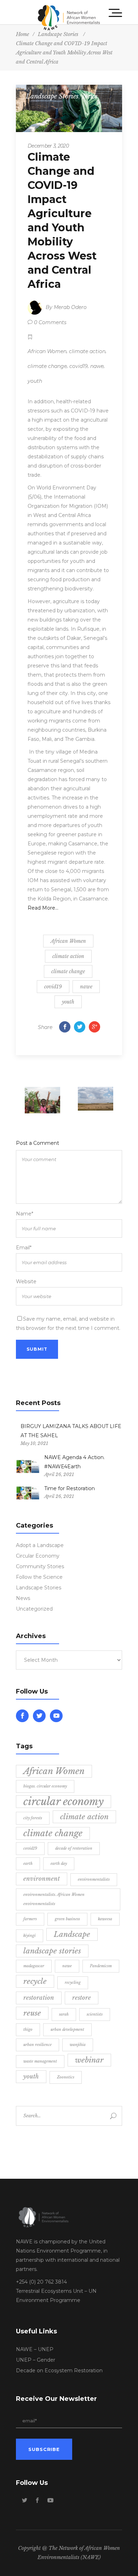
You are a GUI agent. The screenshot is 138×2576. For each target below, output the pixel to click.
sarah (64, 2014)
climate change (47, 366)
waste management (40, 2061)
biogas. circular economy (45, 1786)
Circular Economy (38, 1556)
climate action (87, 351)
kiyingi (30, 1936)
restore (82, 1998)
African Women (47, 351)
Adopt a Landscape (40, 1545)
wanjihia (78, 2045)
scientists (95, 2014)
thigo (28, 2030)
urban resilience (38, 2045)
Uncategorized (34, 1609)
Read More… (43, 908)
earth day (59, 1864)
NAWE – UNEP (35, 2349)
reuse (32, 2013)
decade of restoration (74, 1848)
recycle (35, 1981)
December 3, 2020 (48, 146)
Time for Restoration (70, 1488)
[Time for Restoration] (28, 1493)
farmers (30, 1919)
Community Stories (40, 1566)
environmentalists (94, 1879)
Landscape (72, 1934)
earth (28, 1864)
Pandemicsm (101, 1966)
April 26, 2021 (59, 1474)
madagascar (34, 1966)
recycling (73, 1983)
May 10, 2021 (34, 1443)
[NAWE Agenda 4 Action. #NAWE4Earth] (28, 1467)
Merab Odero (70, 307)
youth (35, 381)
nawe (97, 366)
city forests (33, 1818)
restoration (39, 1998)
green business (67, 1919)
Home (22, 34)
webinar (89, 2060)
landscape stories (52, 1951)
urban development (67, 2030)
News (90, 96)
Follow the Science (39, 1577)
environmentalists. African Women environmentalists (54, 1899)
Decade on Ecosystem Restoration (59, 2370)
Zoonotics (66, 2077)
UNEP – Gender (36, 2360)
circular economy (64, 1802)
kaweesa (105, 1919)
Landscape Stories (52, 96)
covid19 (79, 366)
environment (42, 1879)
